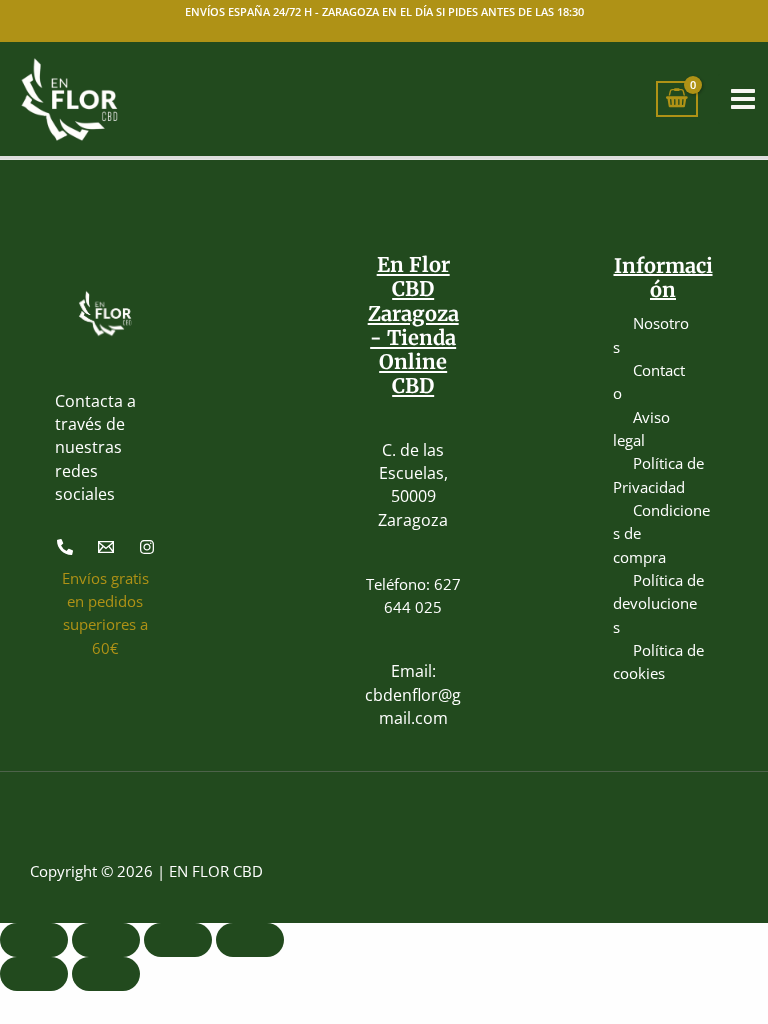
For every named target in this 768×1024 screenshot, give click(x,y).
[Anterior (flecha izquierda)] (34, 974)
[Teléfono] (65, 547)
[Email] (106, 547)
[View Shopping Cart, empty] (677, 99)
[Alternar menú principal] (743, 99)
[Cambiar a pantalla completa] (106, 940)
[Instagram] (147, 547)
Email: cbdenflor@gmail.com (413, 694)
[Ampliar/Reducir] (34, 940)
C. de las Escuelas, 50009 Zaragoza (413, 485)
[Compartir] (178, 940)
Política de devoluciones (658, 603)
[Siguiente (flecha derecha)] (106, 974)
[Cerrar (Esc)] (250, 940)
